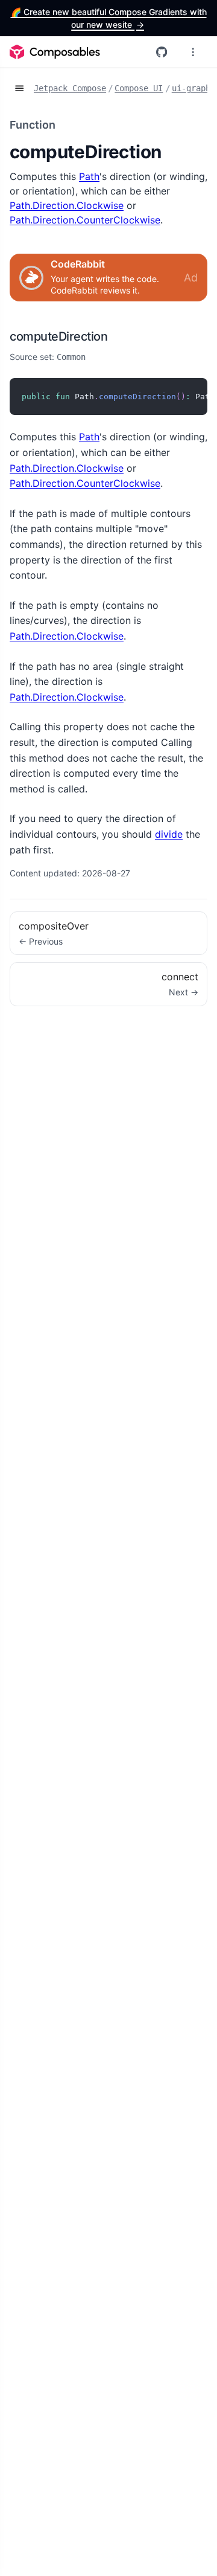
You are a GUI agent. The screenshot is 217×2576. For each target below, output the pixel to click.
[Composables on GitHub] (162, 52)
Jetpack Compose (70, 88)
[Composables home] (55, 52)
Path (89, 176)
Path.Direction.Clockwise (67, 205)
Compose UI (139, 88)
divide (169, 834)
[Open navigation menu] (193, 52)
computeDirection (58, 336)
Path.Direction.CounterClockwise (85, 220)
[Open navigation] (19, 89)
